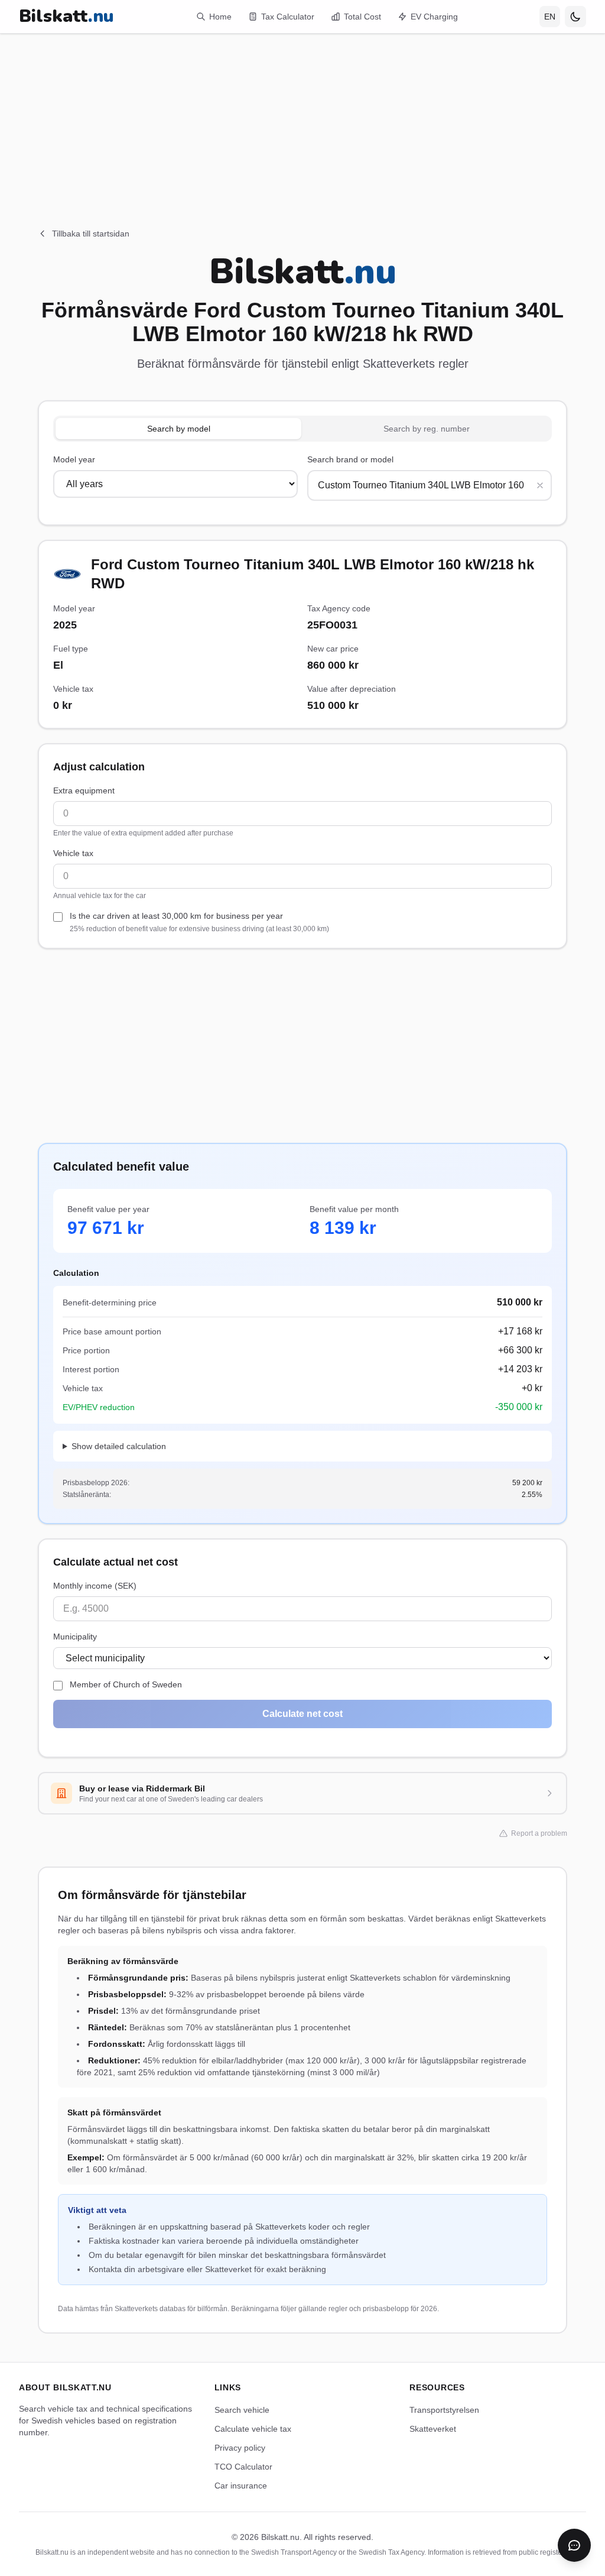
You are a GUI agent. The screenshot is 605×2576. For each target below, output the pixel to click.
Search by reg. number (427, 429)
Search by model (179, 429)
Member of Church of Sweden (126, 1684)
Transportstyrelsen (444, 2410)
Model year (74, 459)
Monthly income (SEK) (95, 1586)
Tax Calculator (288, 17)
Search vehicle (242, 2410)
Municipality (75, 1637)
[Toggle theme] (575, 17)
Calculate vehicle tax (253, 2429)
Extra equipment (84, 790)
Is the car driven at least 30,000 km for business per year (199, 922)
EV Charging (434, 17)
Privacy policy (240, 2448)
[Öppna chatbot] (574, 2545)
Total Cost (362, 17)
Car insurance (241, 2486)
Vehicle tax (73, 853)
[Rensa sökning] (540, 485)
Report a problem (539, 1833)
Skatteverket (433, 2429)
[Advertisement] (302, 116)
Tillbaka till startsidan (91, 234)
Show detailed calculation (119, 1446)
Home (220, 17)
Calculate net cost (302, 1714)
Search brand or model (350, 459)
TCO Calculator (243, 2467)
